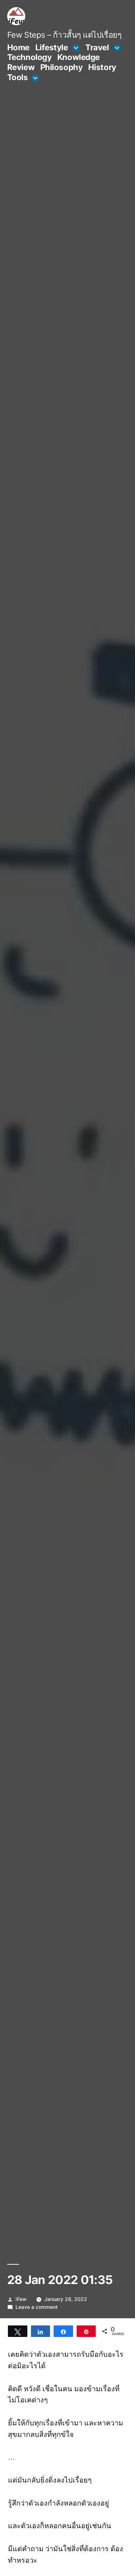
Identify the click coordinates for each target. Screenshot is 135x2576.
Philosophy (62, 67)
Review (21, 67)
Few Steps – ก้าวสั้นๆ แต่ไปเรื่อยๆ (64, 35)
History (102, 67)
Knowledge (78, 57)
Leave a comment (37, 2307)
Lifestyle (52, 47)
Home (18, 47)
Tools (18, 77)
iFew (21, 2299)
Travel (97, 47)
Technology (30, 57)
